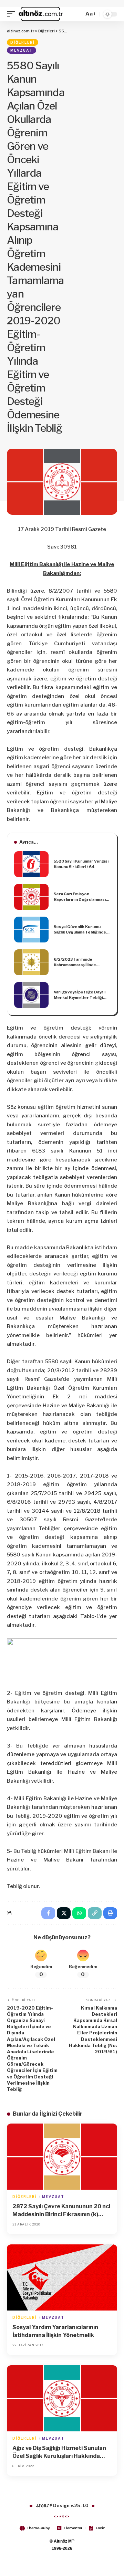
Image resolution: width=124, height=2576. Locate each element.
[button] (13, 14)
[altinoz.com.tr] (41, 14)
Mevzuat (22, 50)
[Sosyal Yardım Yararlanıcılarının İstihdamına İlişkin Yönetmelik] (62, 2277)
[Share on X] (64, 1913)
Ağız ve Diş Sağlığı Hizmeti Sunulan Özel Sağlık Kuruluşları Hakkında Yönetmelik (59, 2452)
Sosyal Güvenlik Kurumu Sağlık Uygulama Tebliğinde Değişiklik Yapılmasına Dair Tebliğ (80, 930)
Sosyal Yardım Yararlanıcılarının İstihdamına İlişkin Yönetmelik (55, 2331)
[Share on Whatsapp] (79, 1913)
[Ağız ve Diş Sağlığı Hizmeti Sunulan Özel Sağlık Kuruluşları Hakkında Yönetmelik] (62, 2398)
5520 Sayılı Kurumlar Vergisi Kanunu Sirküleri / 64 (81, 864)
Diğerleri (23, 42)
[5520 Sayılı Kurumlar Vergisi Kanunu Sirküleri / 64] (31, 864)
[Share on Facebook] (48, 1913)
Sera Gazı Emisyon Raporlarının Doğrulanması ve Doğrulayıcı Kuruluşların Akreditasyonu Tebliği (80, 897)
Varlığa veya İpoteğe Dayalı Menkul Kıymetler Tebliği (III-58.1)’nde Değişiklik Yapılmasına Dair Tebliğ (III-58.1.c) (80, 995)
